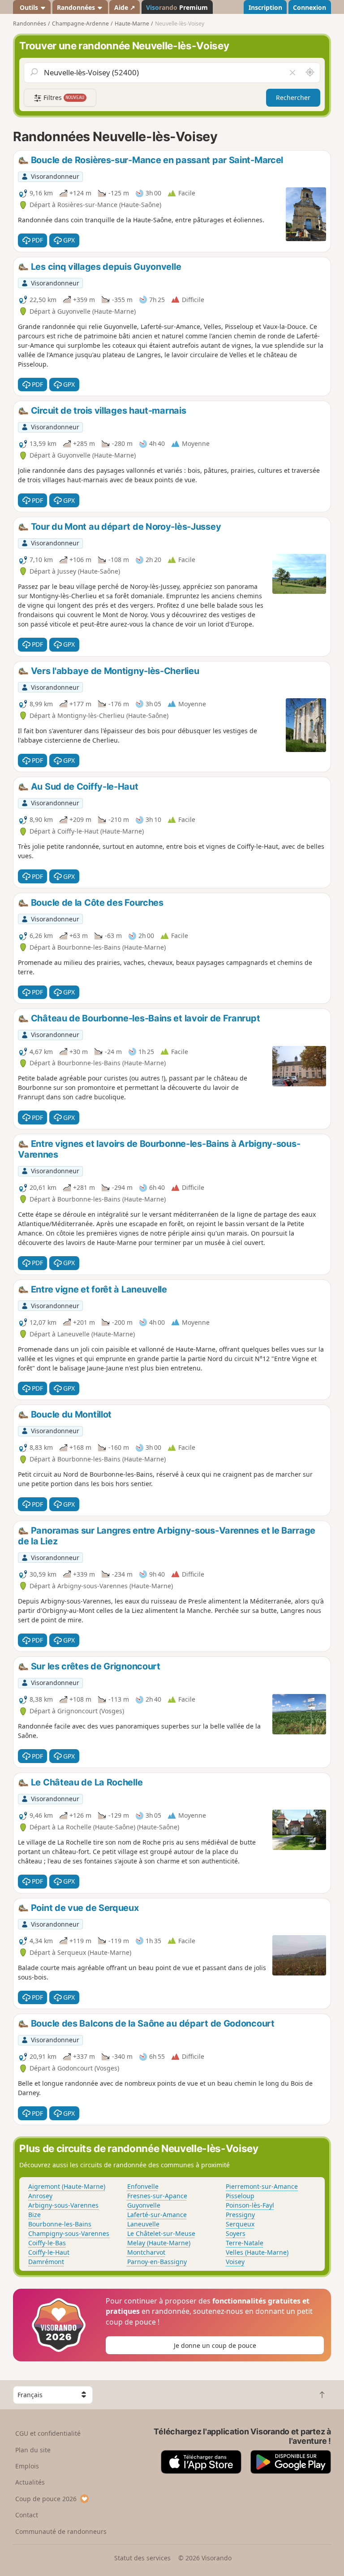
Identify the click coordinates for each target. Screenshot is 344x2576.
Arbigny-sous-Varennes (63, 2205)
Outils (29, 7)
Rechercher (293, 97)
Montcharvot (146, 2252)
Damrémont (46, 2262)
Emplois (27, 2466)
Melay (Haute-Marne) (159, 2243)
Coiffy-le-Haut (49, 2252)
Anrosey (40, 2196)
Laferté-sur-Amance (157, 2215)
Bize (34, 2215)
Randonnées (77, 7)
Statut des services (142, 2558)
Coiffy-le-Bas (47, 2243)
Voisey (235, 2262)
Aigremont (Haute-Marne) (67, 2186)
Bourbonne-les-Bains (60, 2224)
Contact (27, 2515)
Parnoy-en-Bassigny (157, 2262)
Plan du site (33, 2450)
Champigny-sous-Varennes (69, 2233)
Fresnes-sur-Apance (157, 2196)
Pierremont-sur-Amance (262, 2186)
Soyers (236, 2233)
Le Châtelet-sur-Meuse (161, 2233)
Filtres (63, 97)
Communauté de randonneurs (61, 2531)
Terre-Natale (245, 2243)
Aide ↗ (125, 7)
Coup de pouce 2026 (46, 2499)
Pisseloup (240, 2196)
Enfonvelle (143, 2186)
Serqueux (240, 2224)
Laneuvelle (143, 2224)
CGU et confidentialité (48, 2433)
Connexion (310, 7)
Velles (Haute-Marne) (257, 2252)
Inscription (265, 7)
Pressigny (240, 2215)
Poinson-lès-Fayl (250, 2205)
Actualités (30, 2482)
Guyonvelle (144, 2205)
